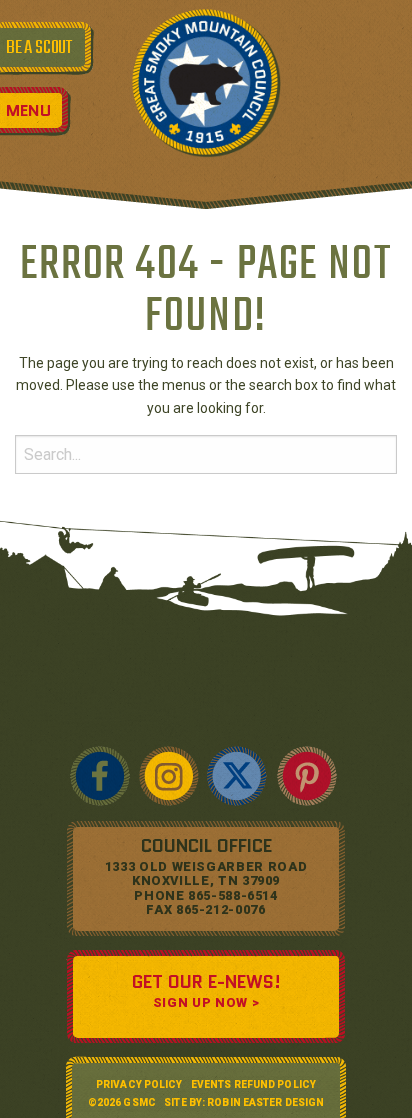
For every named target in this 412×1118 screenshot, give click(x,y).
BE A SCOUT (39, 48)
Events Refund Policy (253, 1084)
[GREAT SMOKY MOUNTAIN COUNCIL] (206, 81)
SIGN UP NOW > (206, 1002)
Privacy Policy (139, 1084)
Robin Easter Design (265, 1102)
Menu (28, 110)
